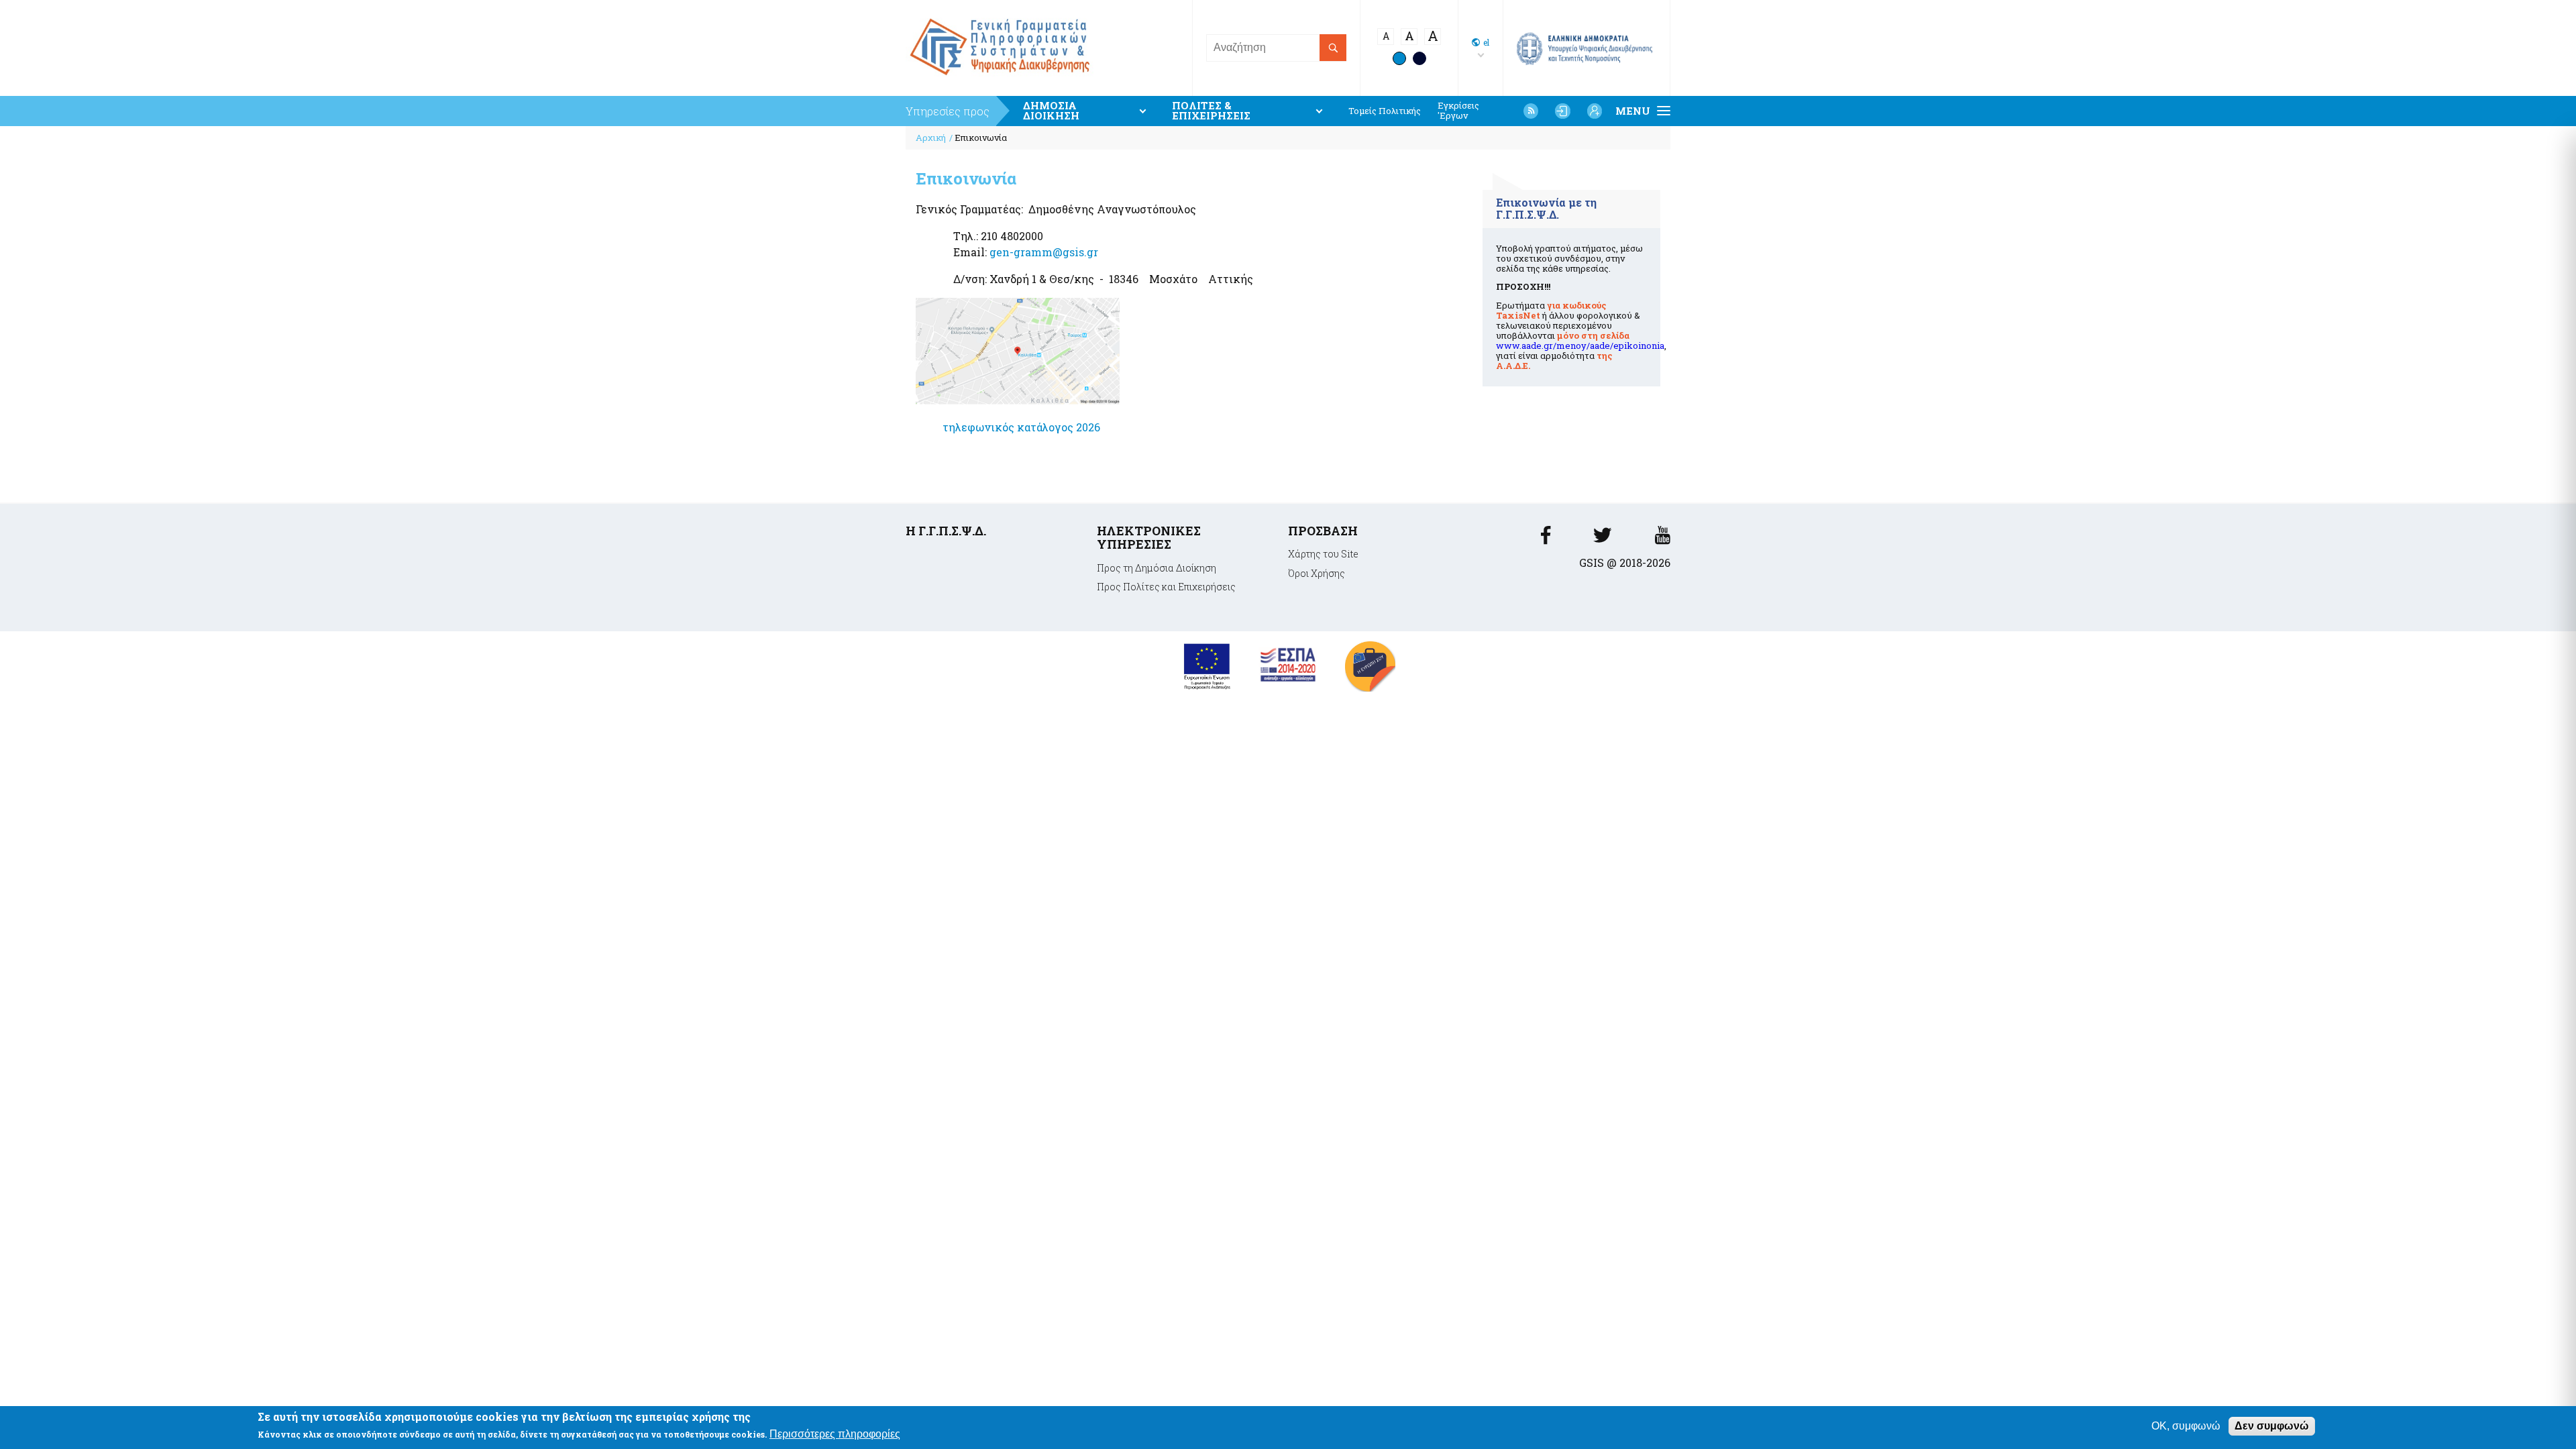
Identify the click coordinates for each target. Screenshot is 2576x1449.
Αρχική (931, 138)
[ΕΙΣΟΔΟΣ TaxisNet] (1562, 111)
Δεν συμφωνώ (2272, 1426)
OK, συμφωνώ (2186, 1426)
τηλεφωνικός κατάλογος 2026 (1021, 427)
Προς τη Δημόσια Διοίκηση (1157, 568)
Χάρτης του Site (1323, 554)
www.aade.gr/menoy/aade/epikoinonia (1580, 345)
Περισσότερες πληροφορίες (835, 1435)
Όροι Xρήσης (1317, 573)
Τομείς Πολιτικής (1385, 111)
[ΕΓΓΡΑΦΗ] (1595, 111)
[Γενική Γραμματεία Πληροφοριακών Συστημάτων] (1546, 539)
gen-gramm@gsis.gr (1044, 252)
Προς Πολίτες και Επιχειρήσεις (1166, 587)
